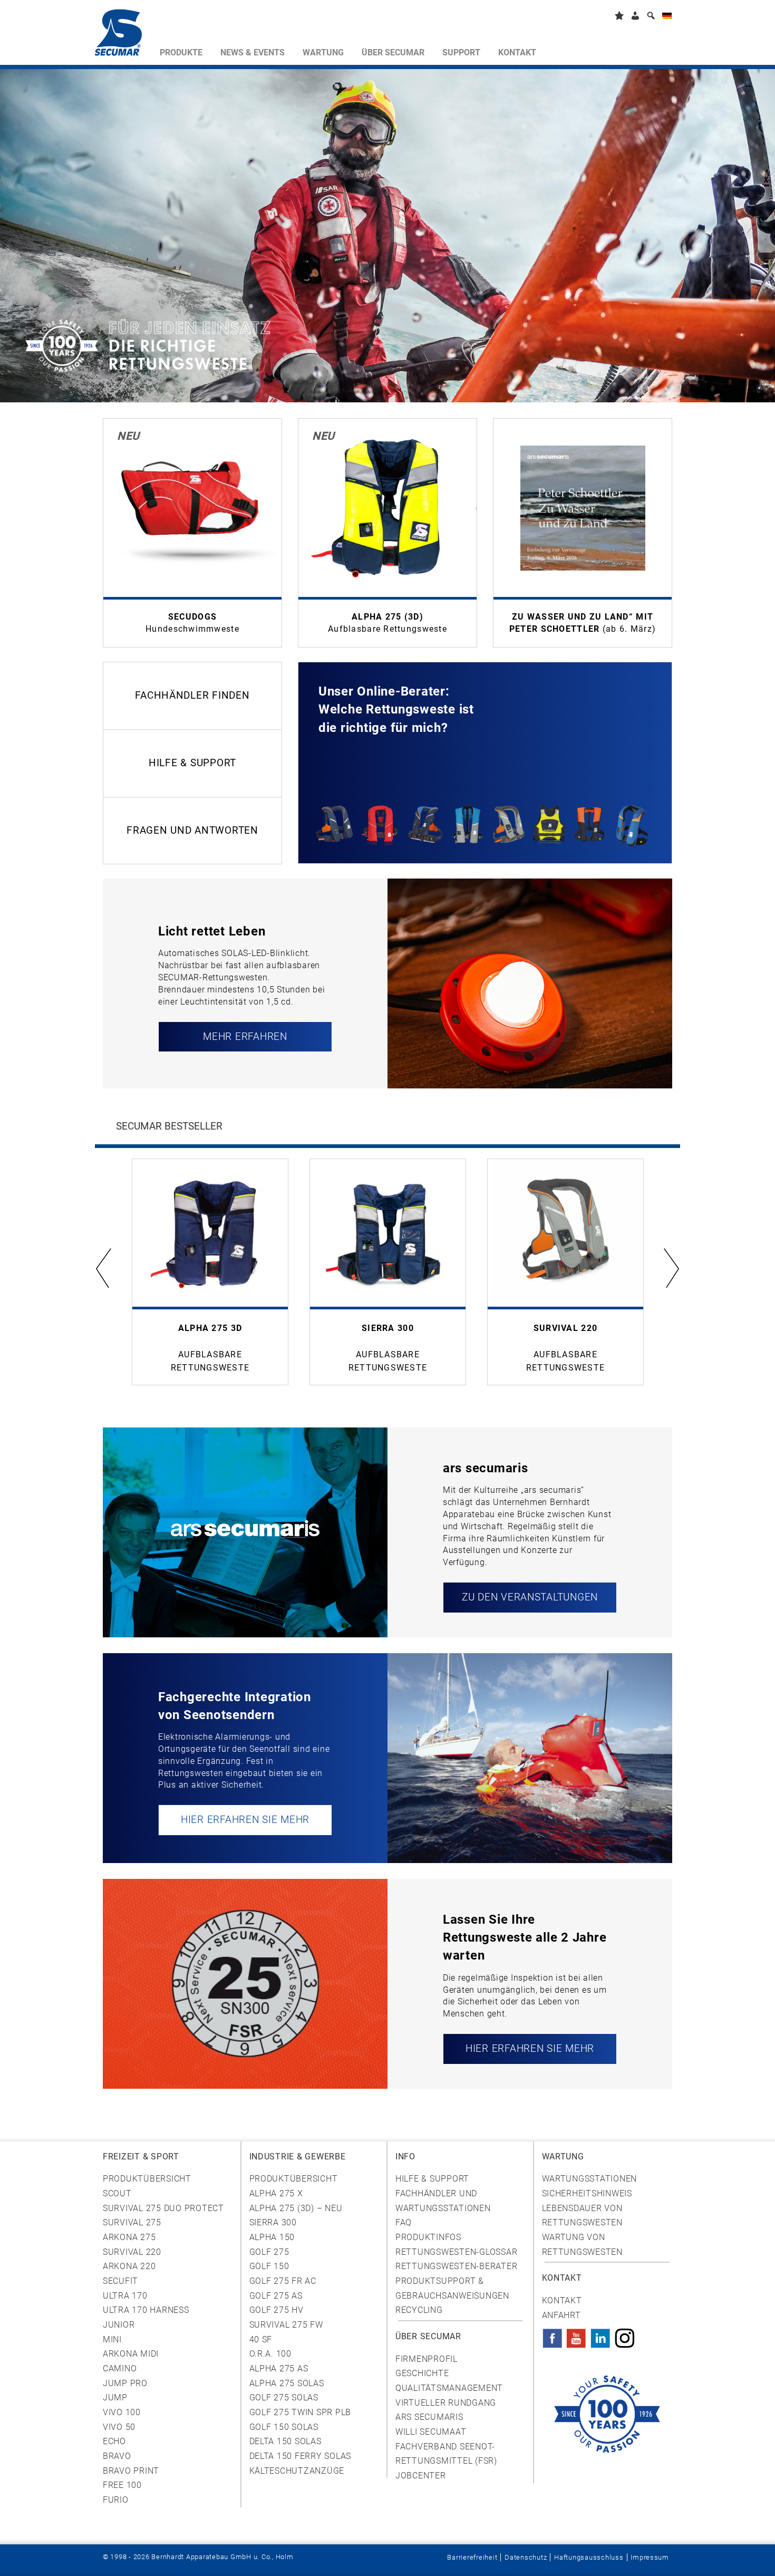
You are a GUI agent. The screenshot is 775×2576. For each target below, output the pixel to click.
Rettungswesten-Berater (456, 2266)
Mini (112, 2339)
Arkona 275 (129, 2237)
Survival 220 (132, 2252)
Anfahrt (561, 2315)
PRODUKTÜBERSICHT (294, 2179)
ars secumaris (429, 2417)
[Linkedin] (600, 2335)
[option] (210, 1272)
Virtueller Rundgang (446, 2403)
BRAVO (117, 2456)
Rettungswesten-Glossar (456, 2252)
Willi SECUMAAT (431, 2432)
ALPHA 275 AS (279, 2368)
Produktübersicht (147, 2179)
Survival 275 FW (286, 2325)
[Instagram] (625, 2335)
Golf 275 (269, 2252)
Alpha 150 (272, 2237)
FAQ (404, 2222)
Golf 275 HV (277, 2310)
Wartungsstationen (590, 2179)
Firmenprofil (427, 2359)
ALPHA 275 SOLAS (287, 2383)
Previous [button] (104, 1267)
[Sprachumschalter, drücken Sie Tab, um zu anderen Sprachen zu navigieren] (667, 18)
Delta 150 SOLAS (285, 2441)
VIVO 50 (119, 2427)
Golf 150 (269, 2266)
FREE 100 (122, 2485)
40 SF (261, 2339)
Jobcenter (421, 2476)
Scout (117, 2193)
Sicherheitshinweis (587, 2193)
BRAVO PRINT (131, 2471)
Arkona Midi (131, 2354)
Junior (119, 2325)
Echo (114, 2441)
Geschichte (422, 2373)
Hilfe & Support (432, 2179)
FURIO (116, 2500)
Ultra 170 (125, 2296)
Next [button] (671, 1267)
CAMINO (120, 2368)
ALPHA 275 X (276, 2193)
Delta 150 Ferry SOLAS (301, 2456)
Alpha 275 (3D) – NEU (296, 2208)
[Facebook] (553, 2335)
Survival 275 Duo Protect (163, 2208)
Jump (115, 2397)
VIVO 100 (122, 2412)
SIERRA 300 (273, 2222)
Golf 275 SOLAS (284, 2397)
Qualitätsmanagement (449, 2388)
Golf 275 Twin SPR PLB (301, 2412)
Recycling (419, 2310)
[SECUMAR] (123, 35)
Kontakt (562, 2300)
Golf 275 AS (276, 2296)
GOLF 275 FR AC (283, 2281)
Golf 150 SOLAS (284, 2427)
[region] (245, 1532)
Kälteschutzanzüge (297, 2471)
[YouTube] (576, 2335)
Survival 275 (132, 2222)
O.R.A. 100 (270, 2354)
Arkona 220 (129, 2266)
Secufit (120, 2281)
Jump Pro (125, 2383)
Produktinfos (428, 2237)
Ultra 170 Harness (146, 2310)
